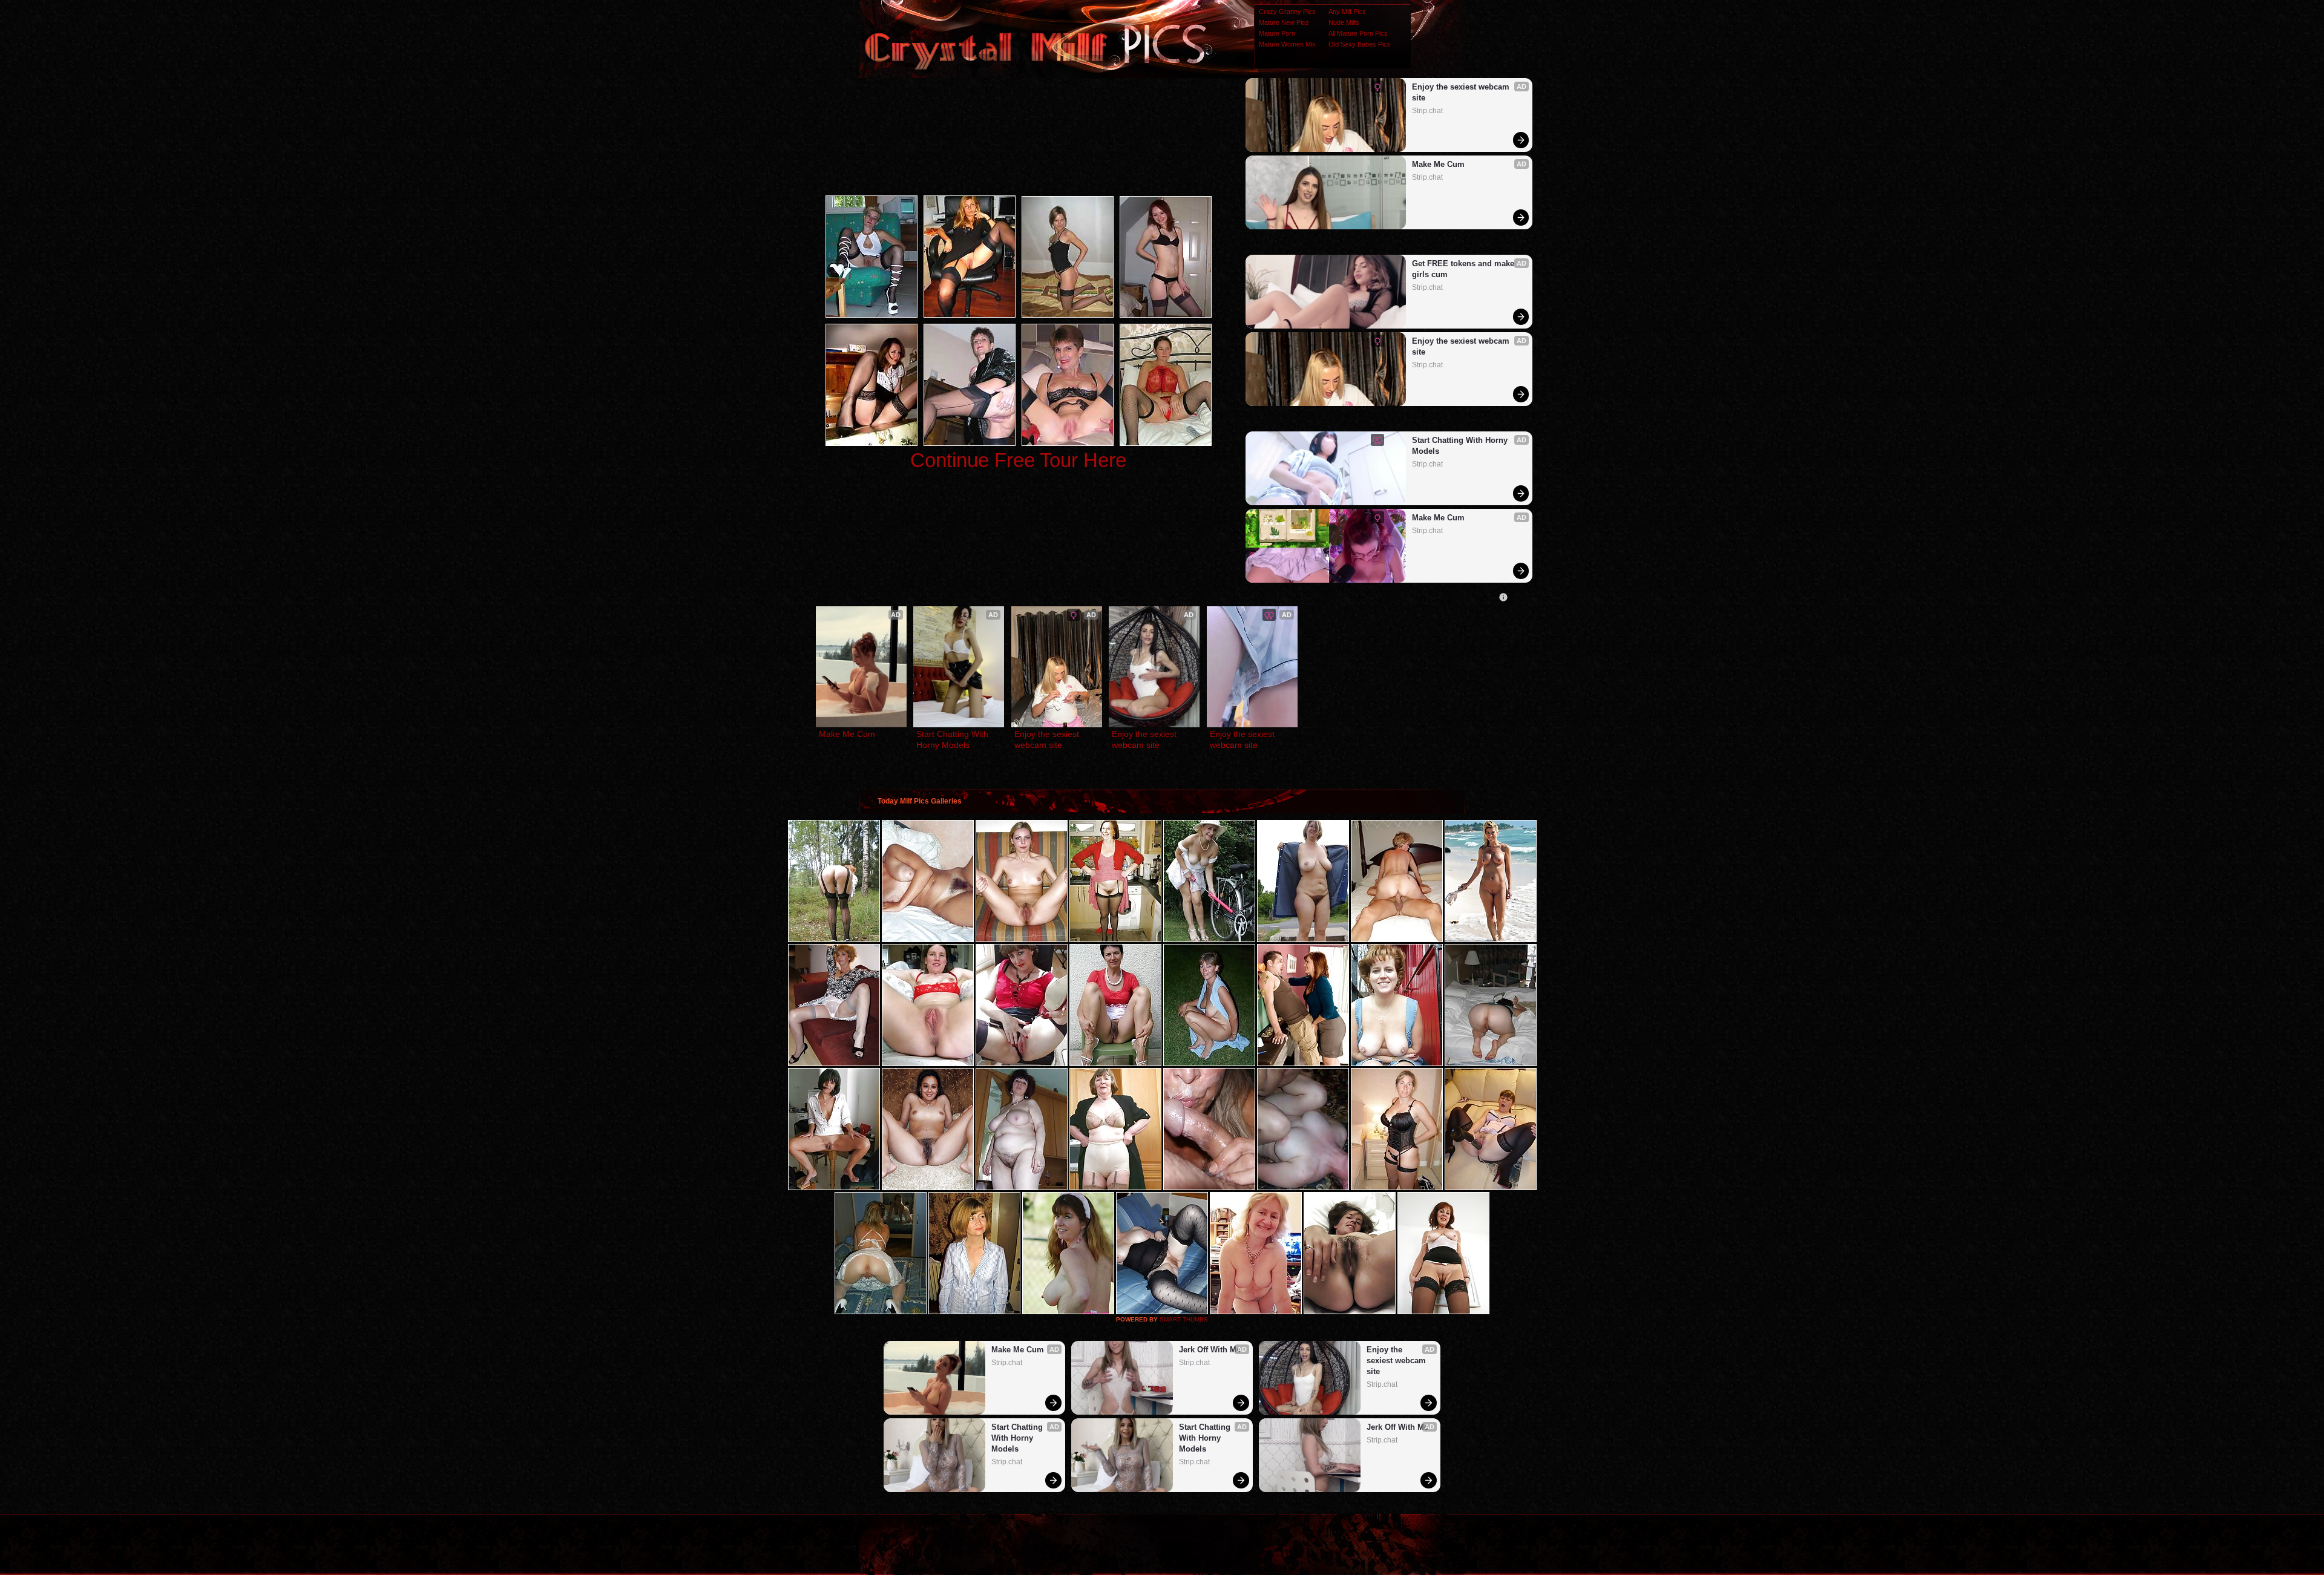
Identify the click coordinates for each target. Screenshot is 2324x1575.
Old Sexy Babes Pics (1360, 44)
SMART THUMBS (1184, 1319)
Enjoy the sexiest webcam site (1462, 92)
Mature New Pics (1284, 22)
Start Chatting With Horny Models (1461, 446)
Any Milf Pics (1347, 11)
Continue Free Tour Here (1018, 460)
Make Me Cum (1438, 164)
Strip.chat (1427, 111)
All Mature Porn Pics (1358, 33)
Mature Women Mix (1287, 44)
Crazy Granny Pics (1287, 11)
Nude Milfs (1344, 22)
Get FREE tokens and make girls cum (1464, 269)
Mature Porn (1277, 33)
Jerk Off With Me (1210, 1350)
